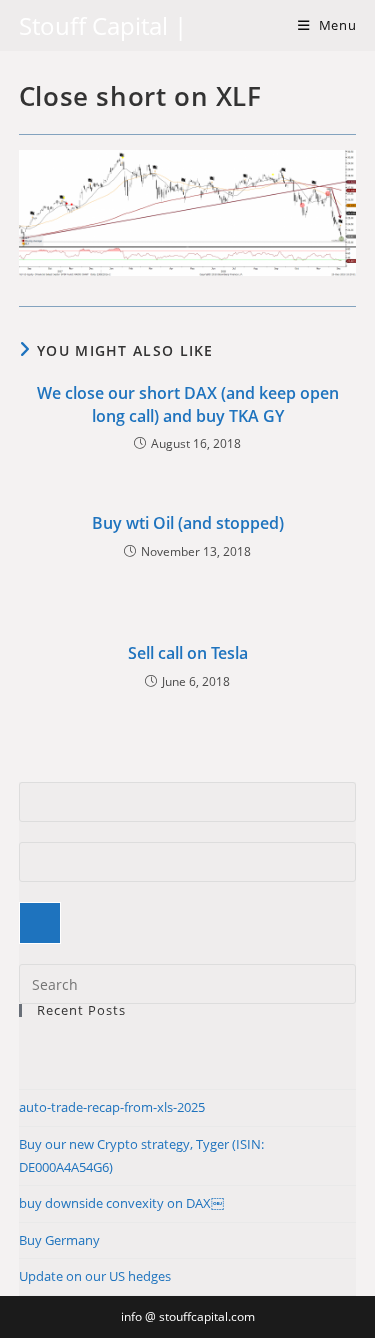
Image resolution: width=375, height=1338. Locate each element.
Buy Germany (59, 1240)
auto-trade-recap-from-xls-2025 (112, 1107)
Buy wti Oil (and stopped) (188, 523)
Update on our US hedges (95, 1276)
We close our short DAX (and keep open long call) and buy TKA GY (188, 404)
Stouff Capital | (103, 25)
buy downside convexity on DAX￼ (121, 1203)
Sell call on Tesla (188, 653)
